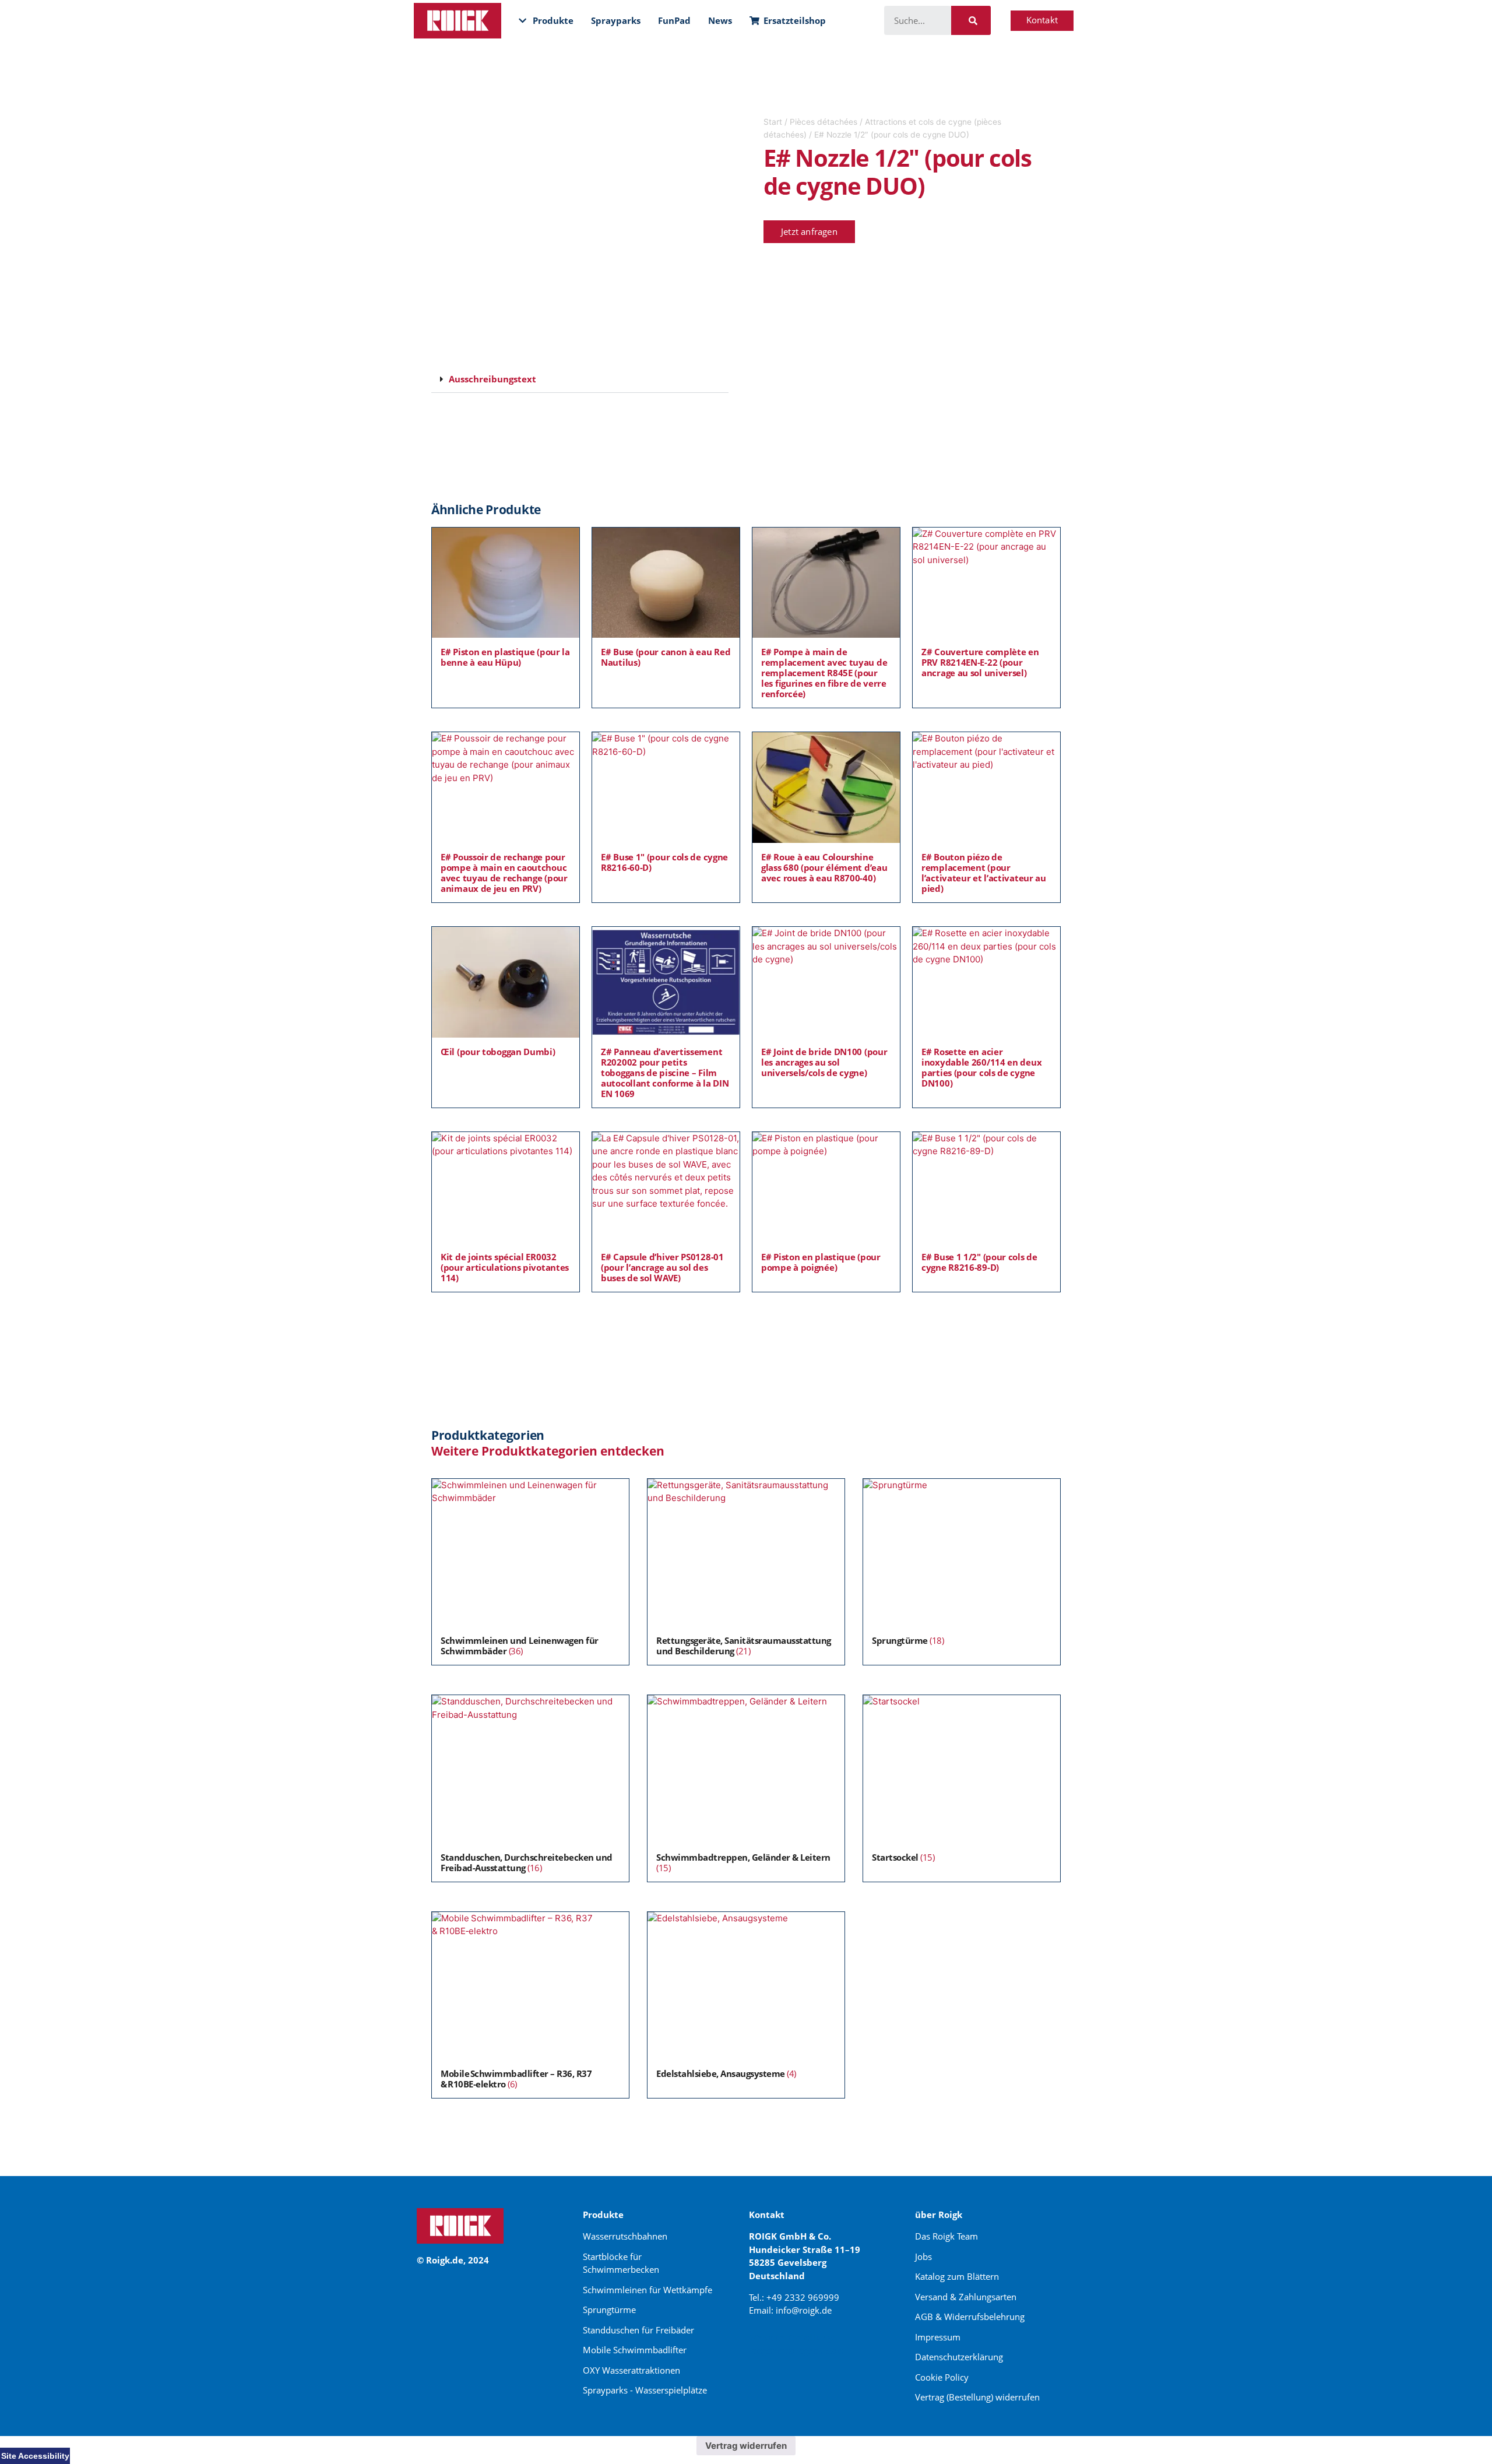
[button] (580, 379)
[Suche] (971, 20)
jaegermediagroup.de (796, 2350)
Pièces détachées (824, 122)
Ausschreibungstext (492, 379)
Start (773, 122)
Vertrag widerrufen (746, 2446)
